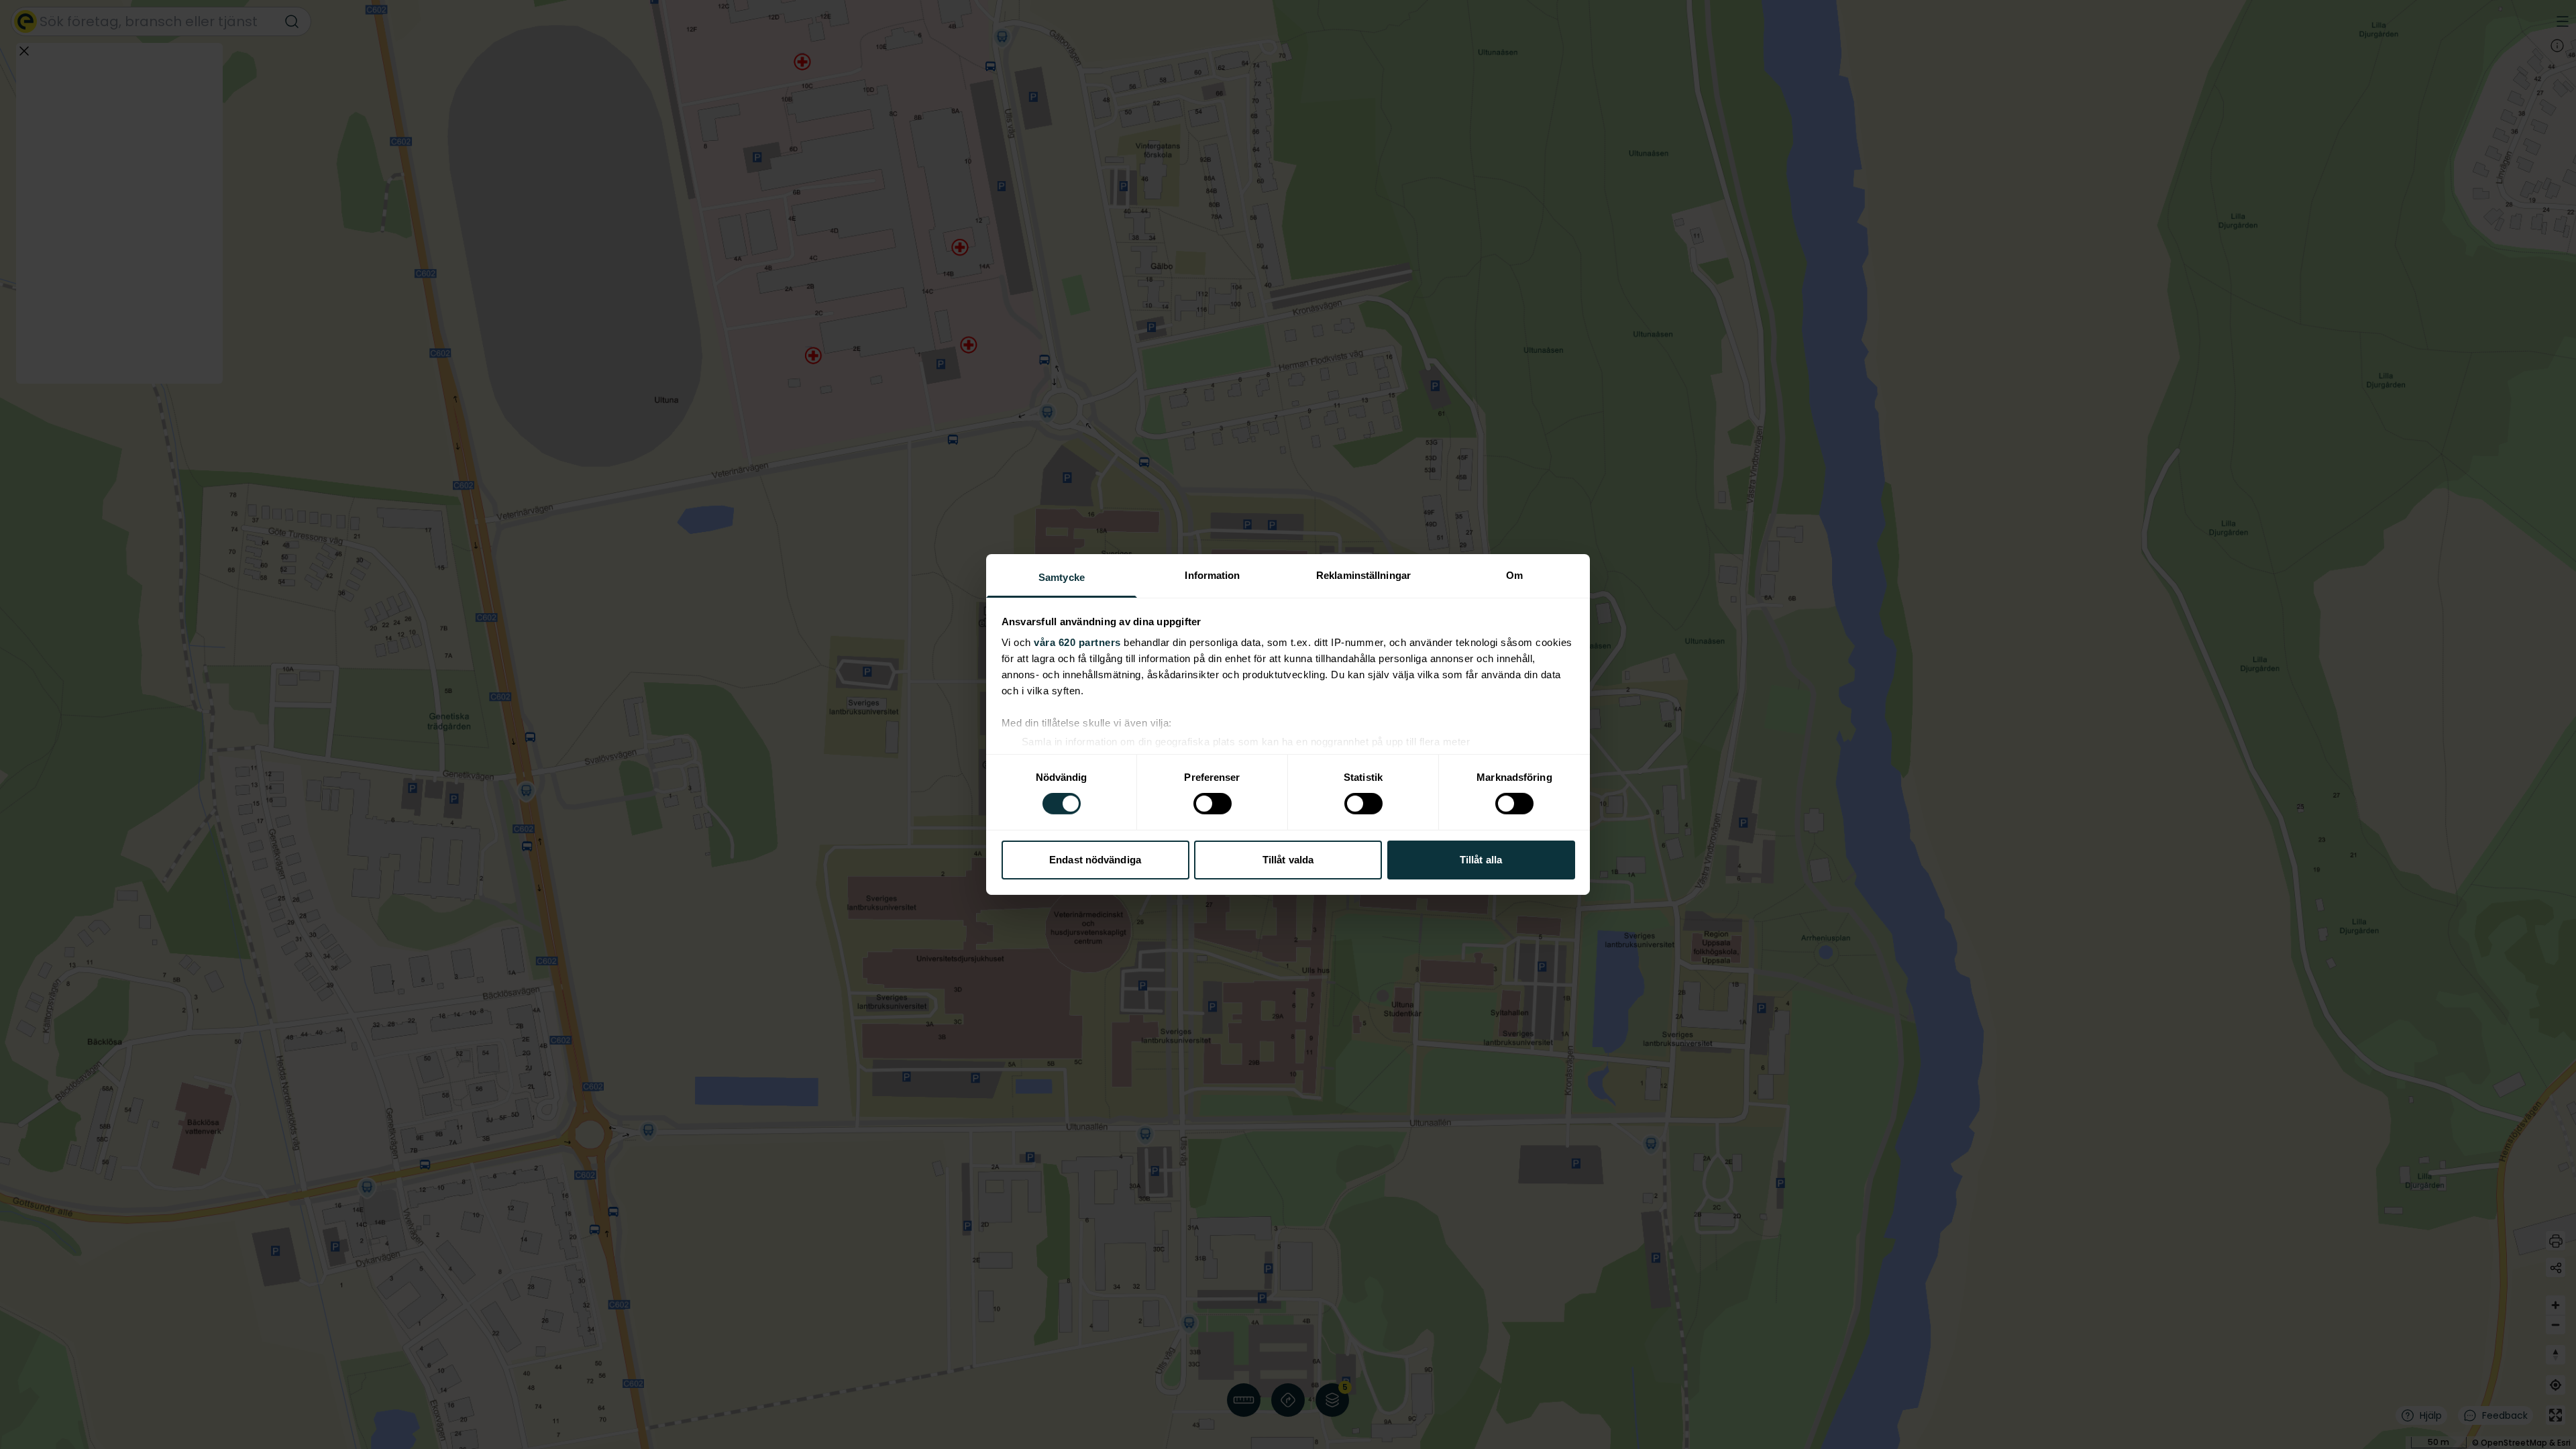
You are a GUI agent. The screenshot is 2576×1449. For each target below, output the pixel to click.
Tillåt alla (1481, 860)
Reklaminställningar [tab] (1363, 575)
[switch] (1213, 804)
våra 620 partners (1077, 642)
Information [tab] (1212, 575)
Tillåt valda (1288, 860)
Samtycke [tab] (1062, 577)
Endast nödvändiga (1095, 860)
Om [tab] (1514, 575)
